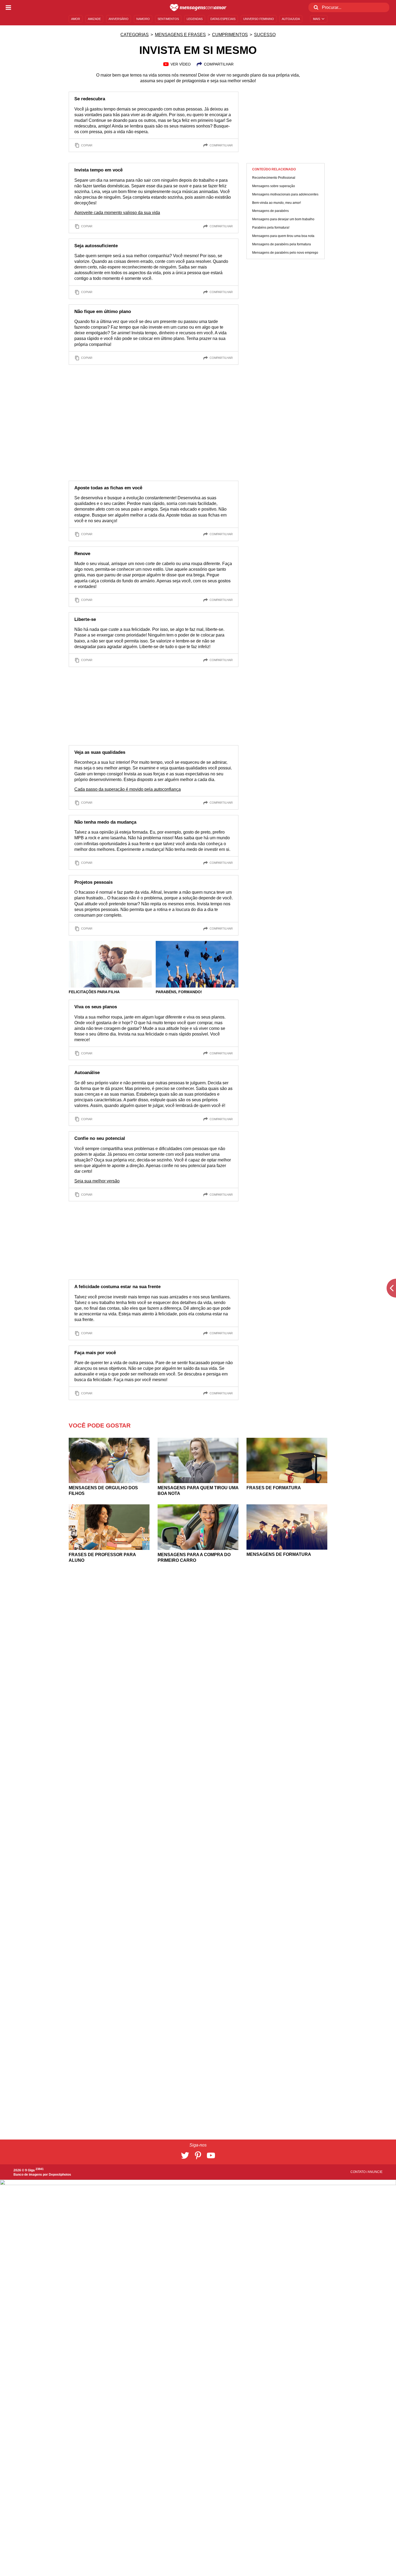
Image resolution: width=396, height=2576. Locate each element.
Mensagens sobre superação (274, 186)
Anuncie (375, 2172)
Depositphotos (60, 2175)
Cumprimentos (230, 35)
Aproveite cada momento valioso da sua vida (117, 213)
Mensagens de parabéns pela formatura (282, 244)
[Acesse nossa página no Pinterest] (198, 2155)
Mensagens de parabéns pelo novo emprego (285, 253)
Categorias (135, 35)
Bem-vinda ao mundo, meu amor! (277, 203)
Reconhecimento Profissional (274, 178)
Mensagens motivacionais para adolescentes (285, 194)
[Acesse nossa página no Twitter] (185, 2155)
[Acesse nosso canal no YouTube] (211, 2155)
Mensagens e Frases (180, 35)
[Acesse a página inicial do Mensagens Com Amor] (198, 8)
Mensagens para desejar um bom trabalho (283, 219)
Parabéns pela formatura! (271, 228)
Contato (358, 2172)
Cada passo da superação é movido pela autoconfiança (128, 789)
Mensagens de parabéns (270, 211)
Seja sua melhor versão (97, 1181)
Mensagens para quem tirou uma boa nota (283, 236)
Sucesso (265, 35)
